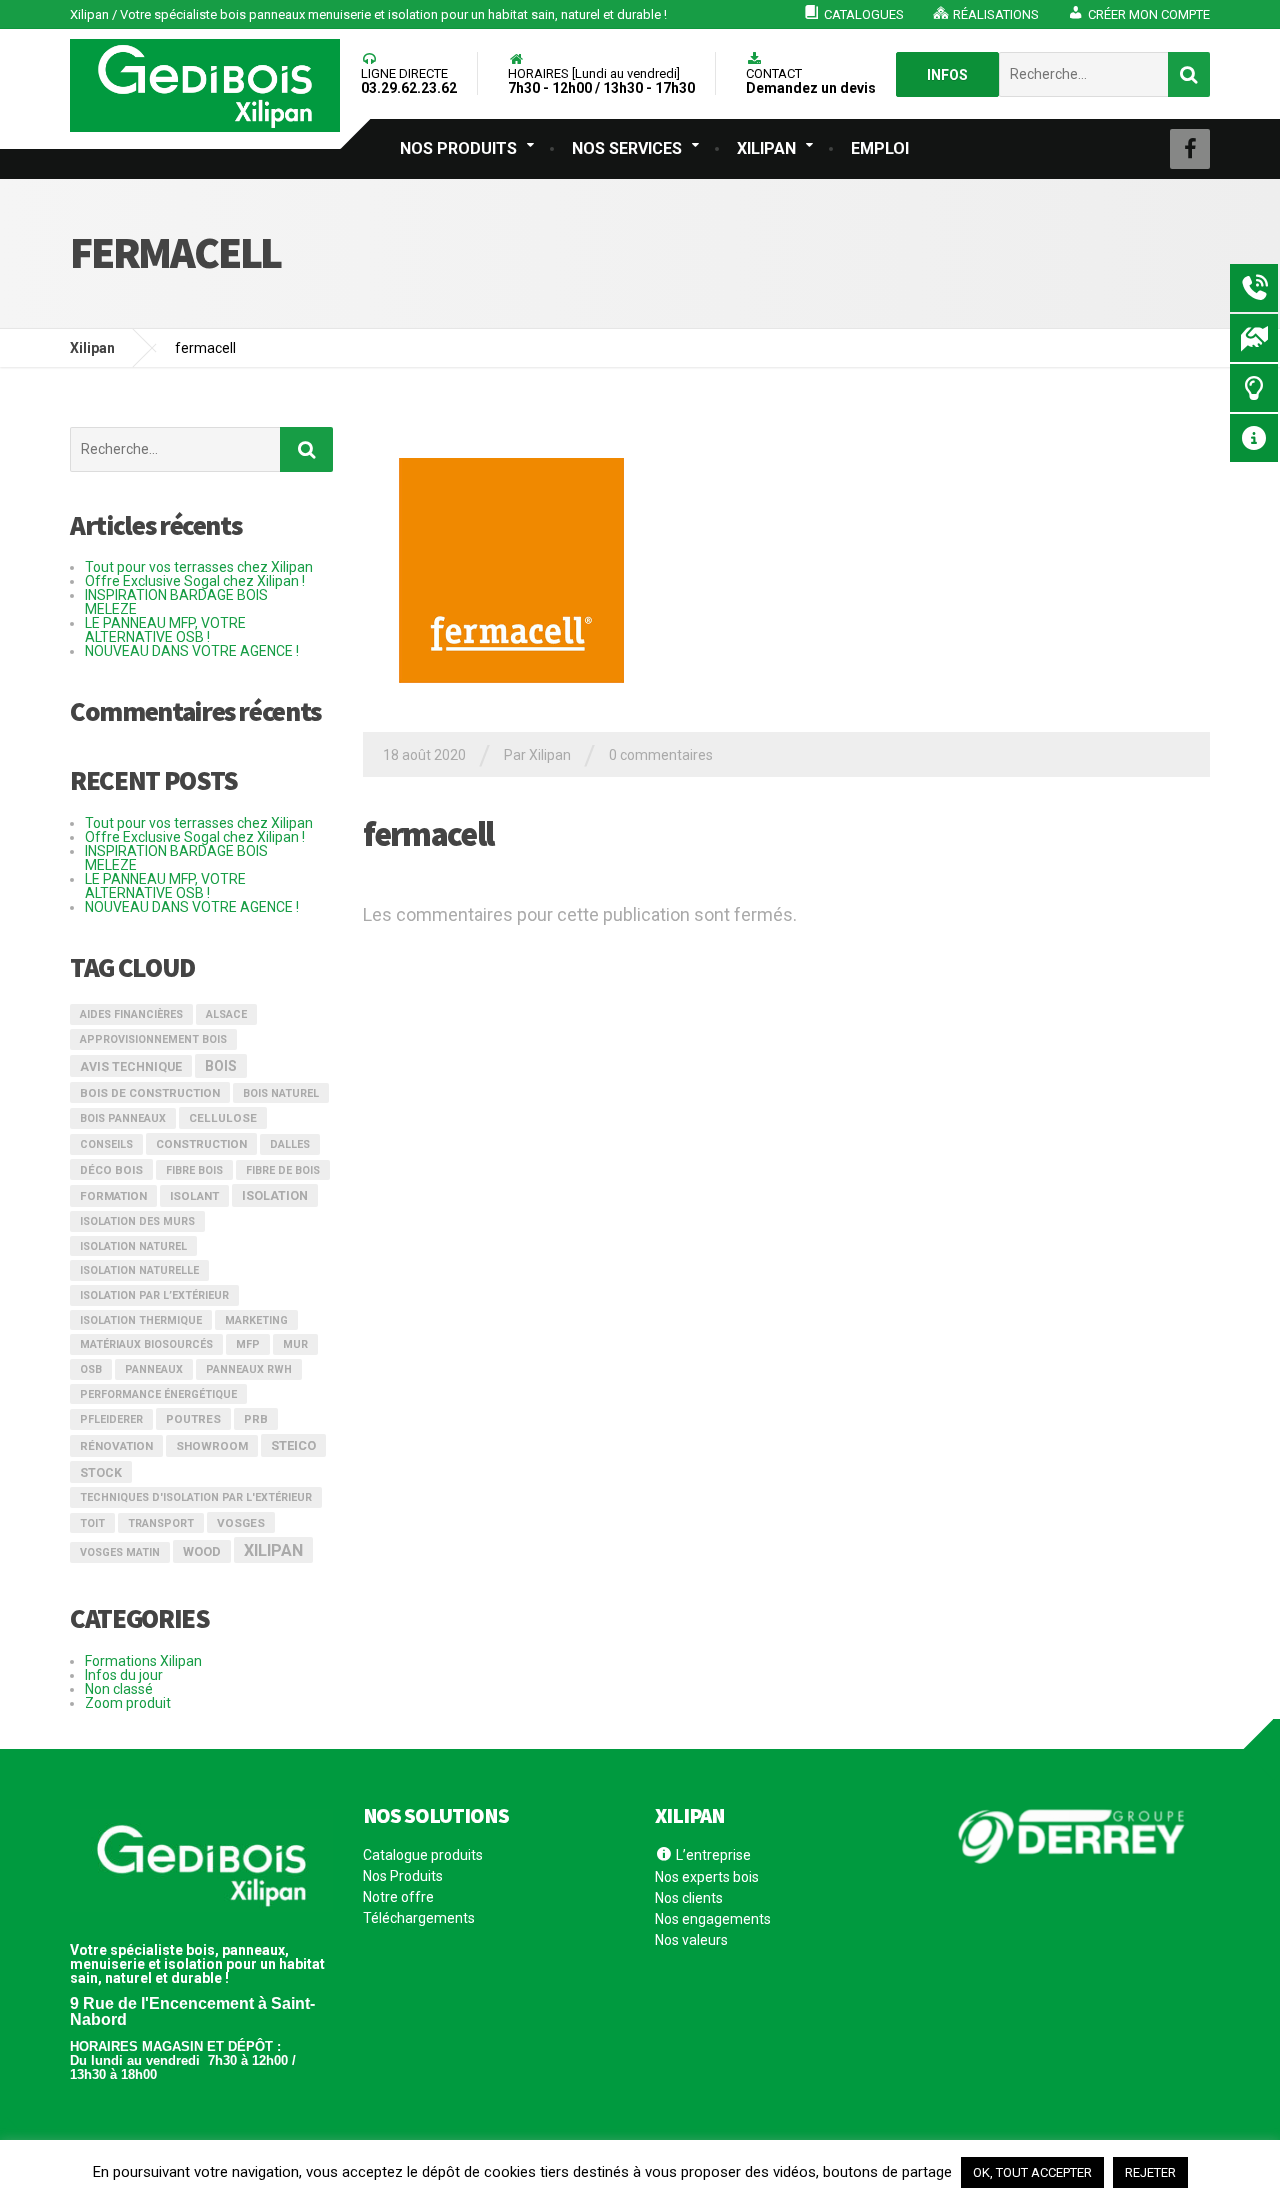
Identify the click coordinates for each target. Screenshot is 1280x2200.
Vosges (241, 1523)
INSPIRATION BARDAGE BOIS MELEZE (176, 602)
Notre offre (398, 1897)
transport (161, 1523)
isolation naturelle (139, 1270)
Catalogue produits (423, 1855)
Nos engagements (713, 1919)
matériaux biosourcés (146, 1344)
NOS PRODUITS (458, 148)
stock (101, 1473)
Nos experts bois (707, 1877)
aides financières (131, 1014)
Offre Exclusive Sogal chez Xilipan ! (195, 581)
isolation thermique (141, 1320)
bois (221, 1066)
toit (92, 1523)
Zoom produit (128, 1703)
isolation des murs (137, 1221)
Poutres (193, 1419)
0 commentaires (661, 755)
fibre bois (194, 1170)
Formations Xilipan (143, 1661)
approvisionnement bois (153, 1039)
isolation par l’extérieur (154, 1295)
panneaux (154, 1369)
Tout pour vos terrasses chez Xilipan (199, 567)
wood (202, 1551)
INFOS (947, 75)
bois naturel (281, 1093)
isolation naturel (133, 1246)
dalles (290, 1144)
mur (295, 1344)
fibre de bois (283, 1170)
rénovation (116, 1446)
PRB (256, 1419)
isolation (275, 1196)
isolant (194, 1196)
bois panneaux (123, 1118)
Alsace (226, 1014)
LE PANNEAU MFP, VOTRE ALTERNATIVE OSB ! (165, 630)
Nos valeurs (691, 1940)
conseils (106, 1144)
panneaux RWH (249, 1369)
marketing (256, 1320)
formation (113, 1196)
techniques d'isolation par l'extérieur (196, 1497)
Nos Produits (403, 1876)
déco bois (111, 1170)
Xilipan (273, 1550)
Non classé (119, 1689)
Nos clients (689, 1898)
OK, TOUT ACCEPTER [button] (1032, 2172)
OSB (91, 1369)
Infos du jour (124, 1675)
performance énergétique (158, 1394)
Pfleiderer (111, 1419)
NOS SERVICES (627, 148)
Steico (293, 1445)
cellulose (223, 1118)
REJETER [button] (1150, 2172)
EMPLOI (880, 148)
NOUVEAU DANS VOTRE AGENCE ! (192, 651)
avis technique (131, 1067)
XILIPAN (766, 148)
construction (201, 1144)
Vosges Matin (120, 1552)
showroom (212, 1446)
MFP (248, 1344)
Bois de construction (150, 1093)
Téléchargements (419, 1918)
